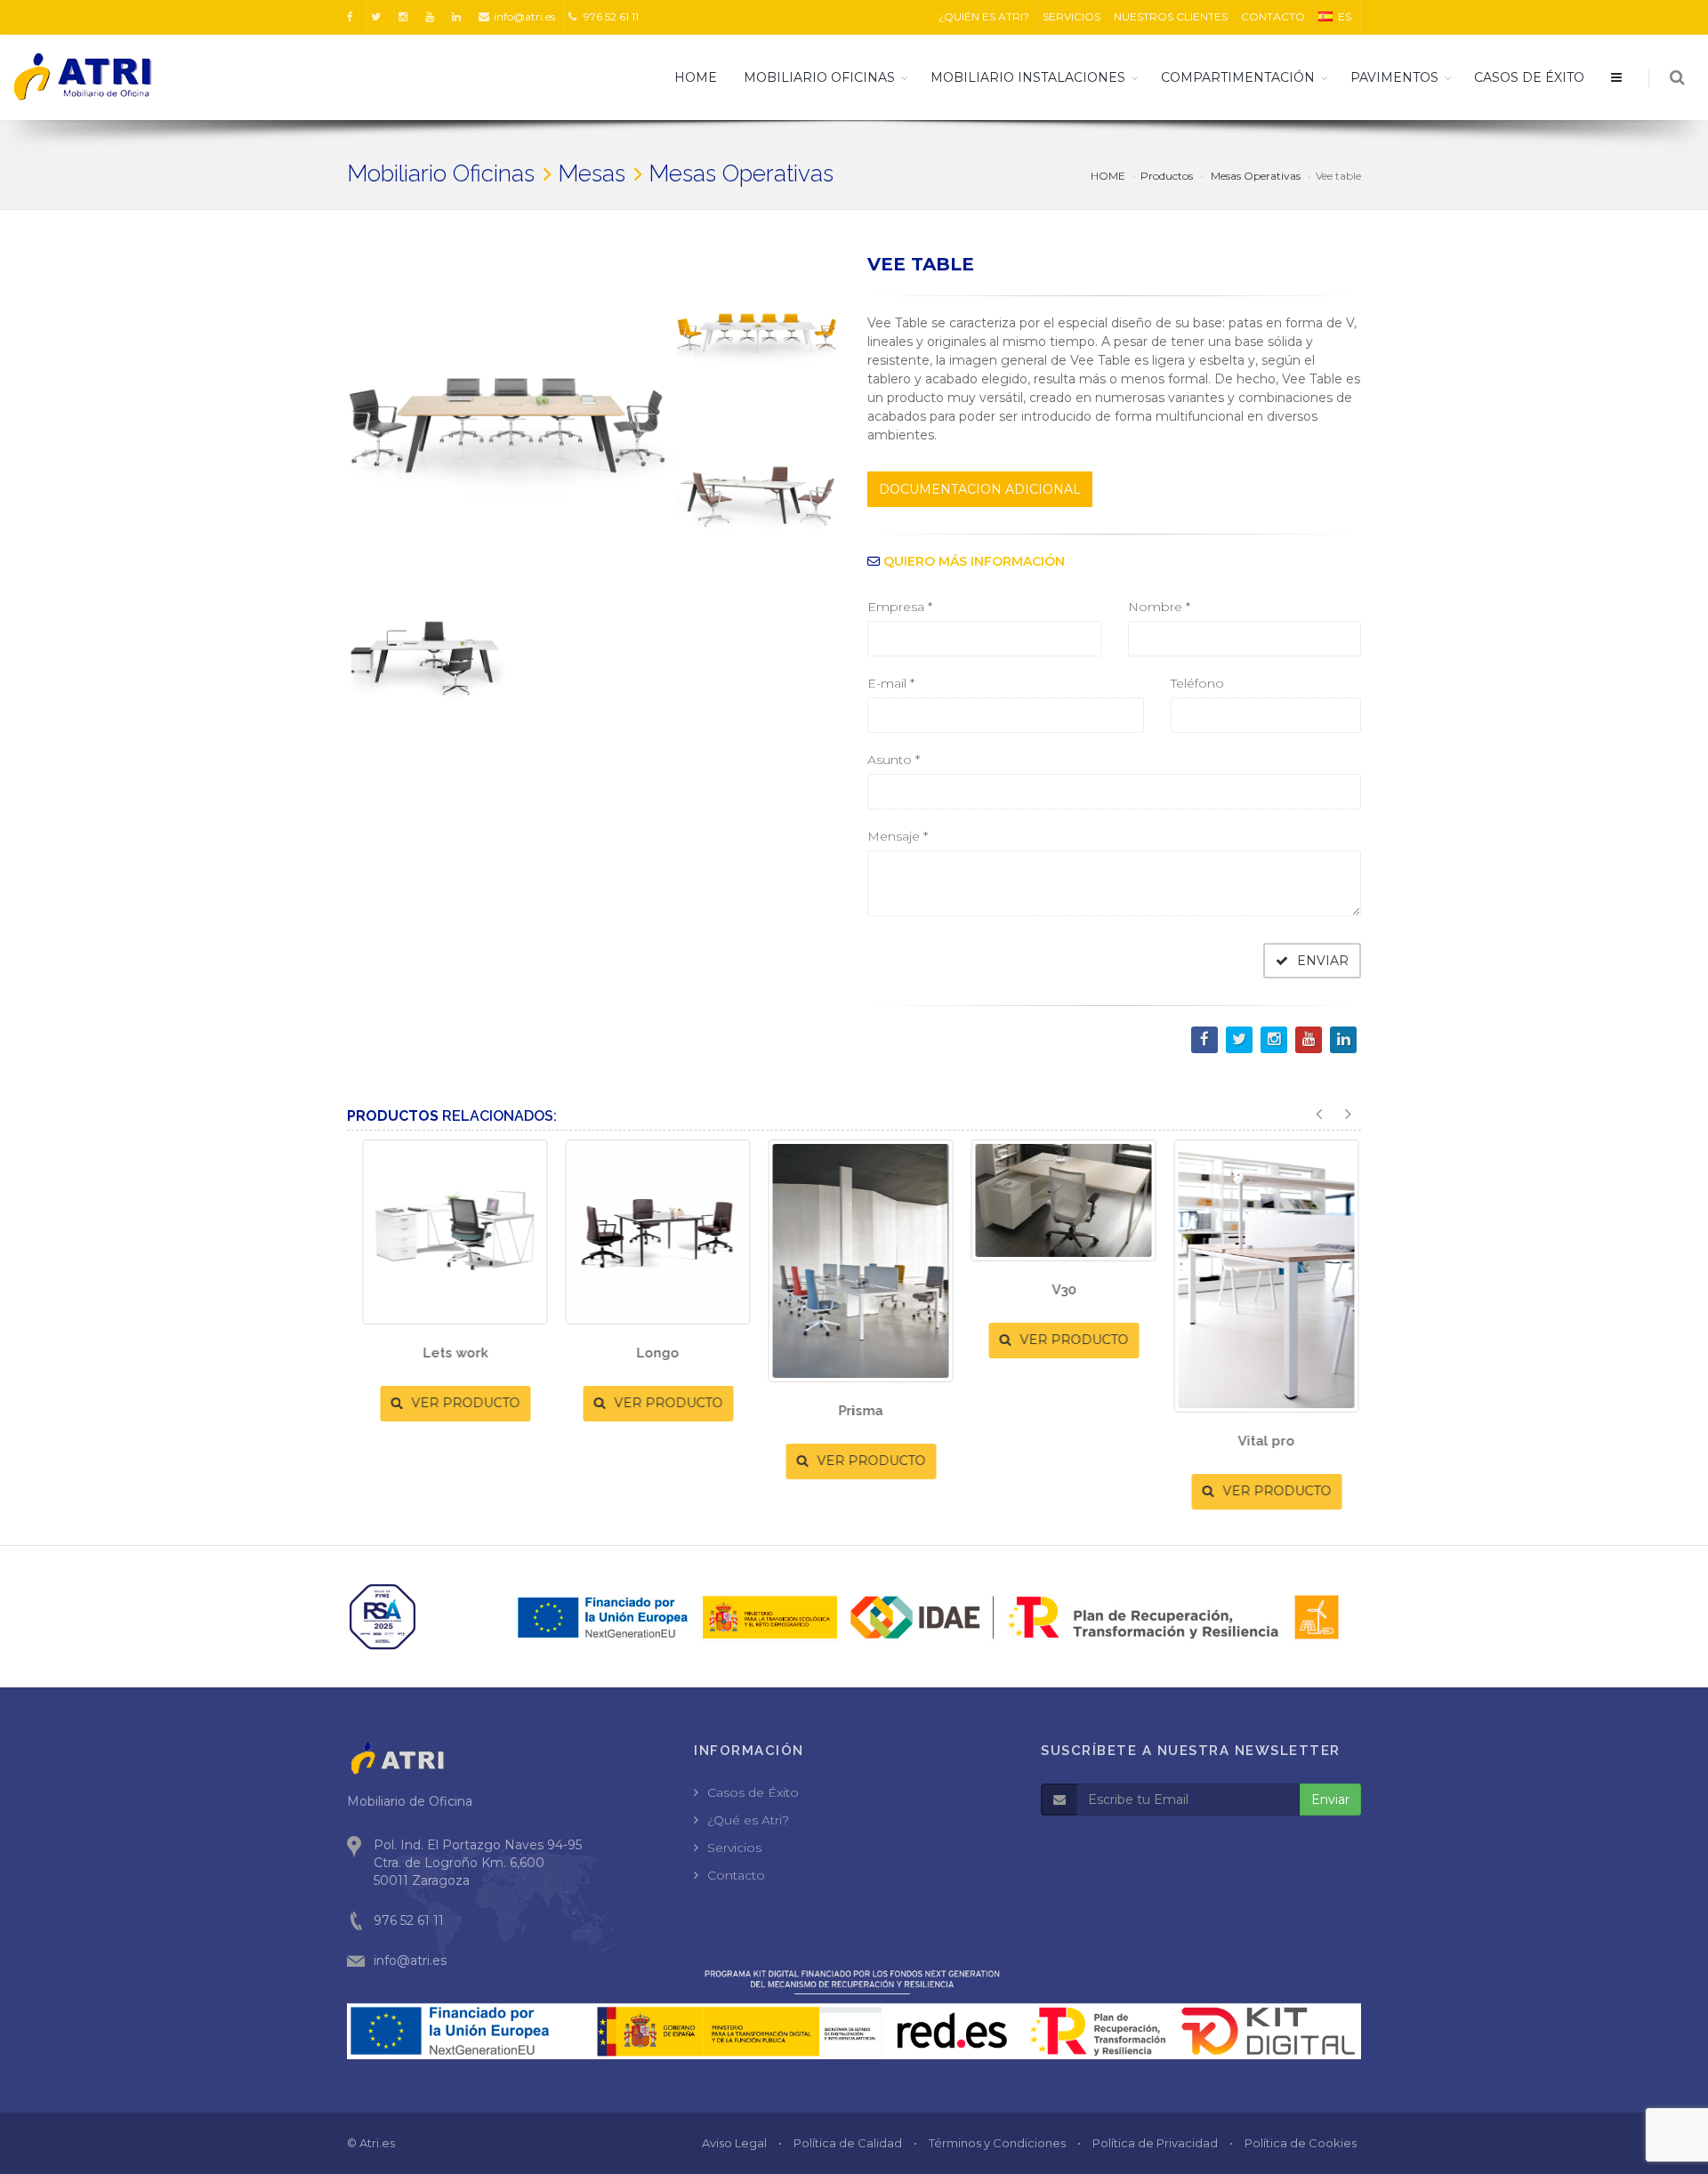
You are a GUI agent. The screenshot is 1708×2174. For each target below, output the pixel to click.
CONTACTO (1273, 16)
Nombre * (1159, 607)
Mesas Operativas (1254, 176)
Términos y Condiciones (997, 2143)
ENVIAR (1321, 961)
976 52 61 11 (610, 16)
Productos (1167, 176)
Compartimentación (1238, 77)
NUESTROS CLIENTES (1171, 16)
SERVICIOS (1072, 16)
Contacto (736, 1875)
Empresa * (900, 607)
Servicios (734, 1848)
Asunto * (894, 760)
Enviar (1330, 1800)
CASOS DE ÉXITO (1529, 77)
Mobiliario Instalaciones (1028, 77)
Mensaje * (898, 836)
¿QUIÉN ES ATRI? (984, 16)
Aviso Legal (734, 2143)
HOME (696, 77)
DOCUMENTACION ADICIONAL (980, 489)
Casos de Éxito (753, 1792)
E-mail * (891, 683)
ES (1345, 16)
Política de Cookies (1301, 2143)
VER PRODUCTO (457, 1403)
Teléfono (1197, 683)
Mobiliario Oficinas (819, 77)
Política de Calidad (848, 2143)
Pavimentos (1394, 77)
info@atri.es (524, 16)
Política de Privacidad (1155, 2143)
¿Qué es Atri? (748, 1820)
